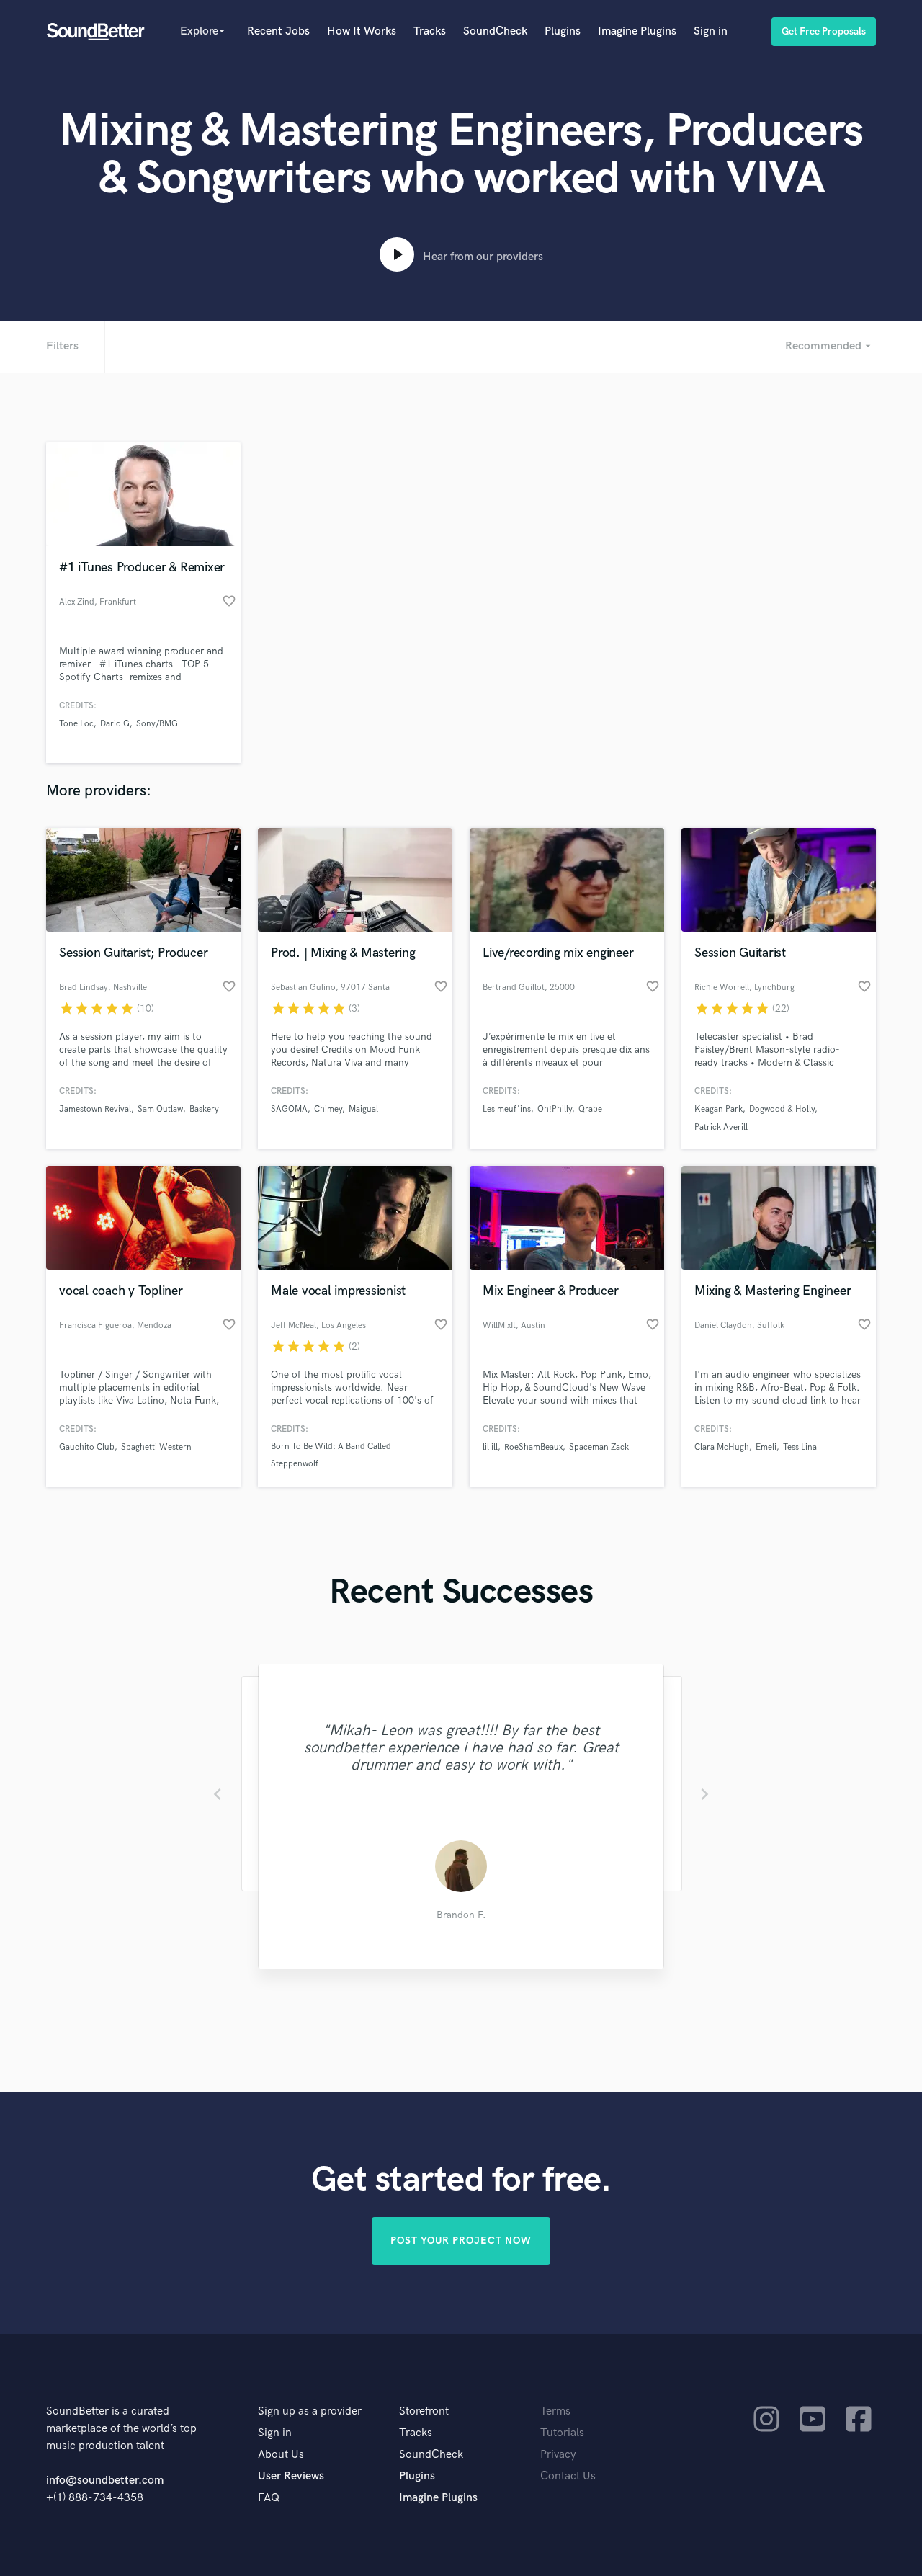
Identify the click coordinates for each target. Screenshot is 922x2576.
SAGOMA (289, 1109)
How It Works (362, 31)
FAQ (269, 2498)
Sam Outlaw (160, 1109)
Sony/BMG (157, 724)
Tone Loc (76, 724)
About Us (281, 2455)
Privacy (558, 2455)
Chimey (328, 1109)
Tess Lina (800, 1447)
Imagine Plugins (637, 31)
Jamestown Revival (95, 1109)
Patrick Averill (721, 1127)
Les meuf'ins (507, 1109)
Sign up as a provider (310, 2411)
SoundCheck (495, 31)
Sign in (711, 31)
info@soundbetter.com (105, 2481)
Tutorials (562, 2433)
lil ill (490, 1447)
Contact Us (568, 2476)
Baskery (204, 1109)
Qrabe (590, 1109)
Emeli (766, 1447)
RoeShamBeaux (533, 1447)
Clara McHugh (722, 1447)
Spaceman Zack (599, 1447)
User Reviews (291, 2476)
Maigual (363, 1109)
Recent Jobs (278, 31)
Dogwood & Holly (782, 1109)
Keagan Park (719, 1109)
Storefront (424, 2411)
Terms (555, 2411)
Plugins (563, 31)
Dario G (115, 724)
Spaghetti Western (156, 1447)
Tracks (430, 31)
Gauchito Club (87, 1447)
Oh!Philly (555, 1109)
